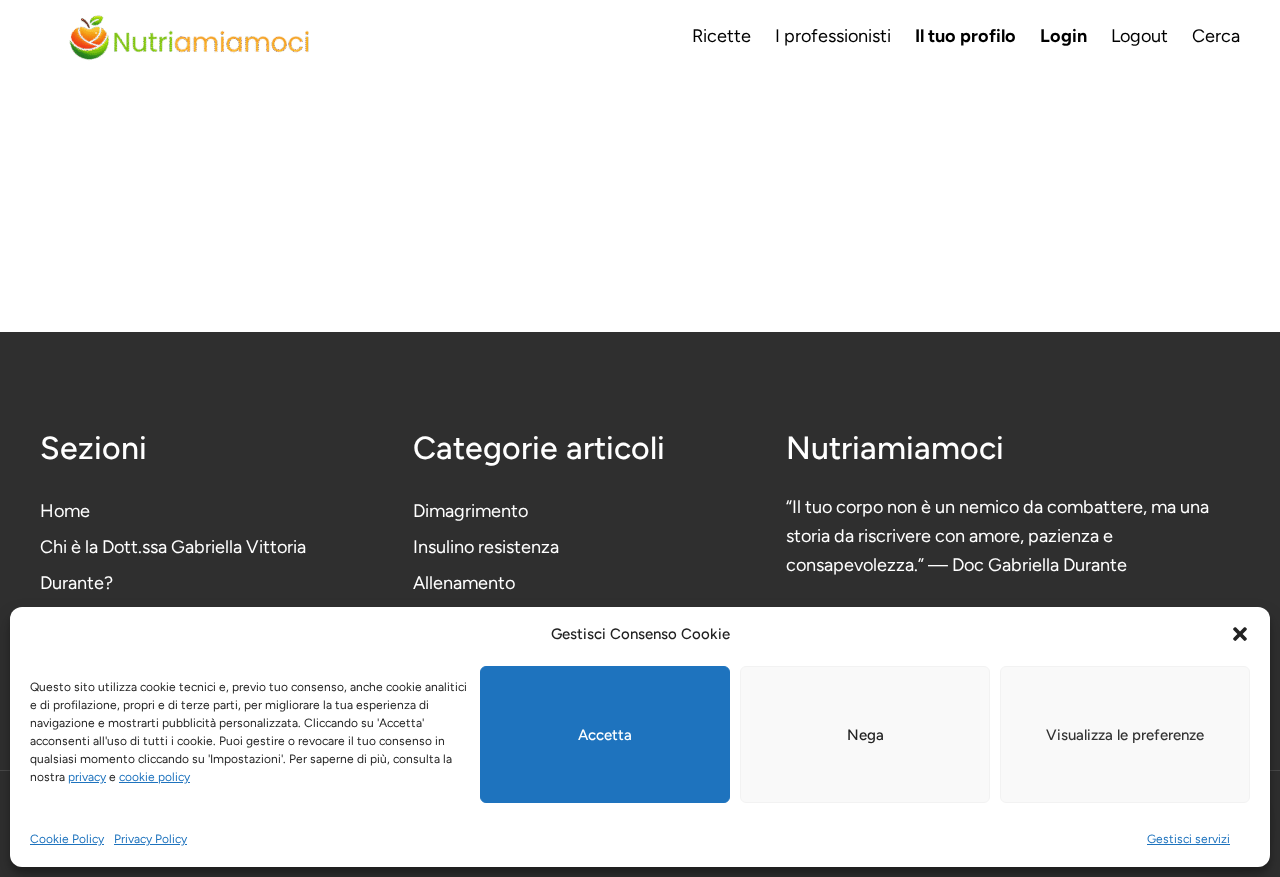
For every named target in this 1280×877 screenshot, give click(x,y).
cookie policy (154, 777)
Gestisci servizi (1188, 839)
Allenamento (464, 583)
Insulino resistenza (486, 547)
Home (65, 511)
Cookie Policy (67, 839)
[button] (1240, 634)
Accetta (605, 735)
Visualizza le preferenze (1125, 735)
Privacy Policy (150, 839)
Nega (865, 735)
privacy (87, 777)
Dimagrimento (470, 511)
